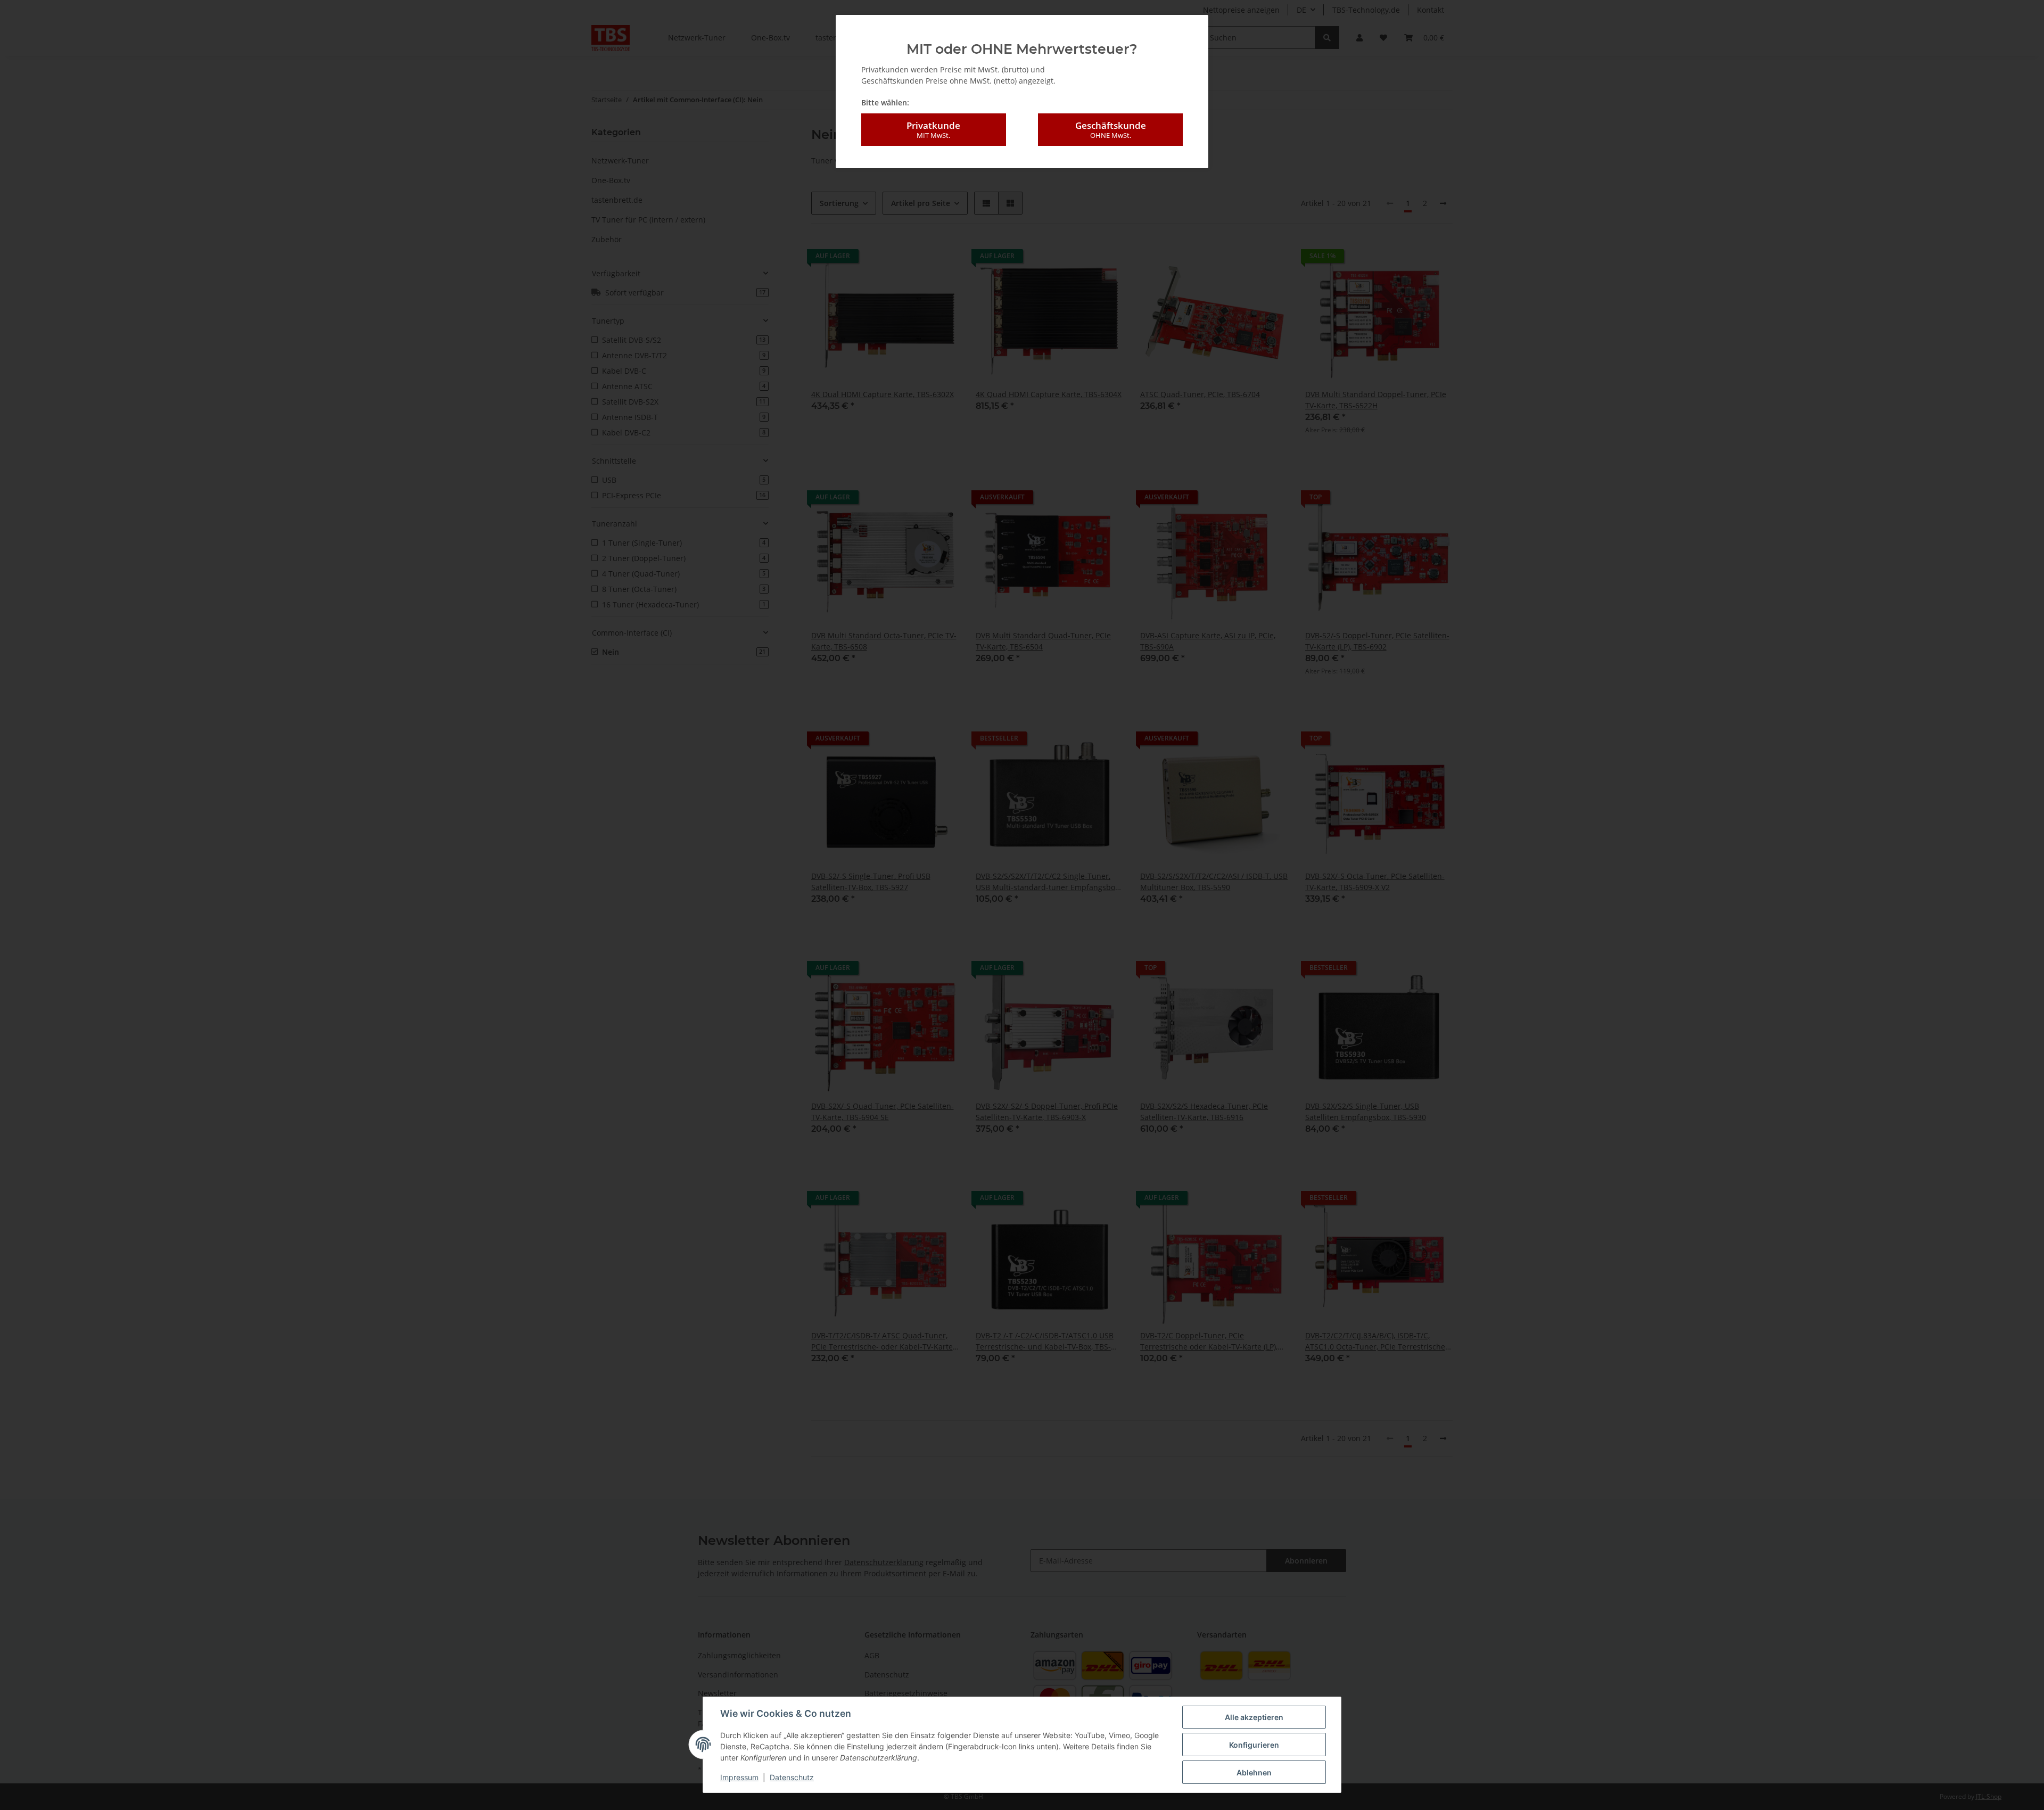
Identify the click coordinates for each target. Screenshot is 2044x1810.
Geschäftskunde (1111, 130)
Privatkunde (933, 130)
